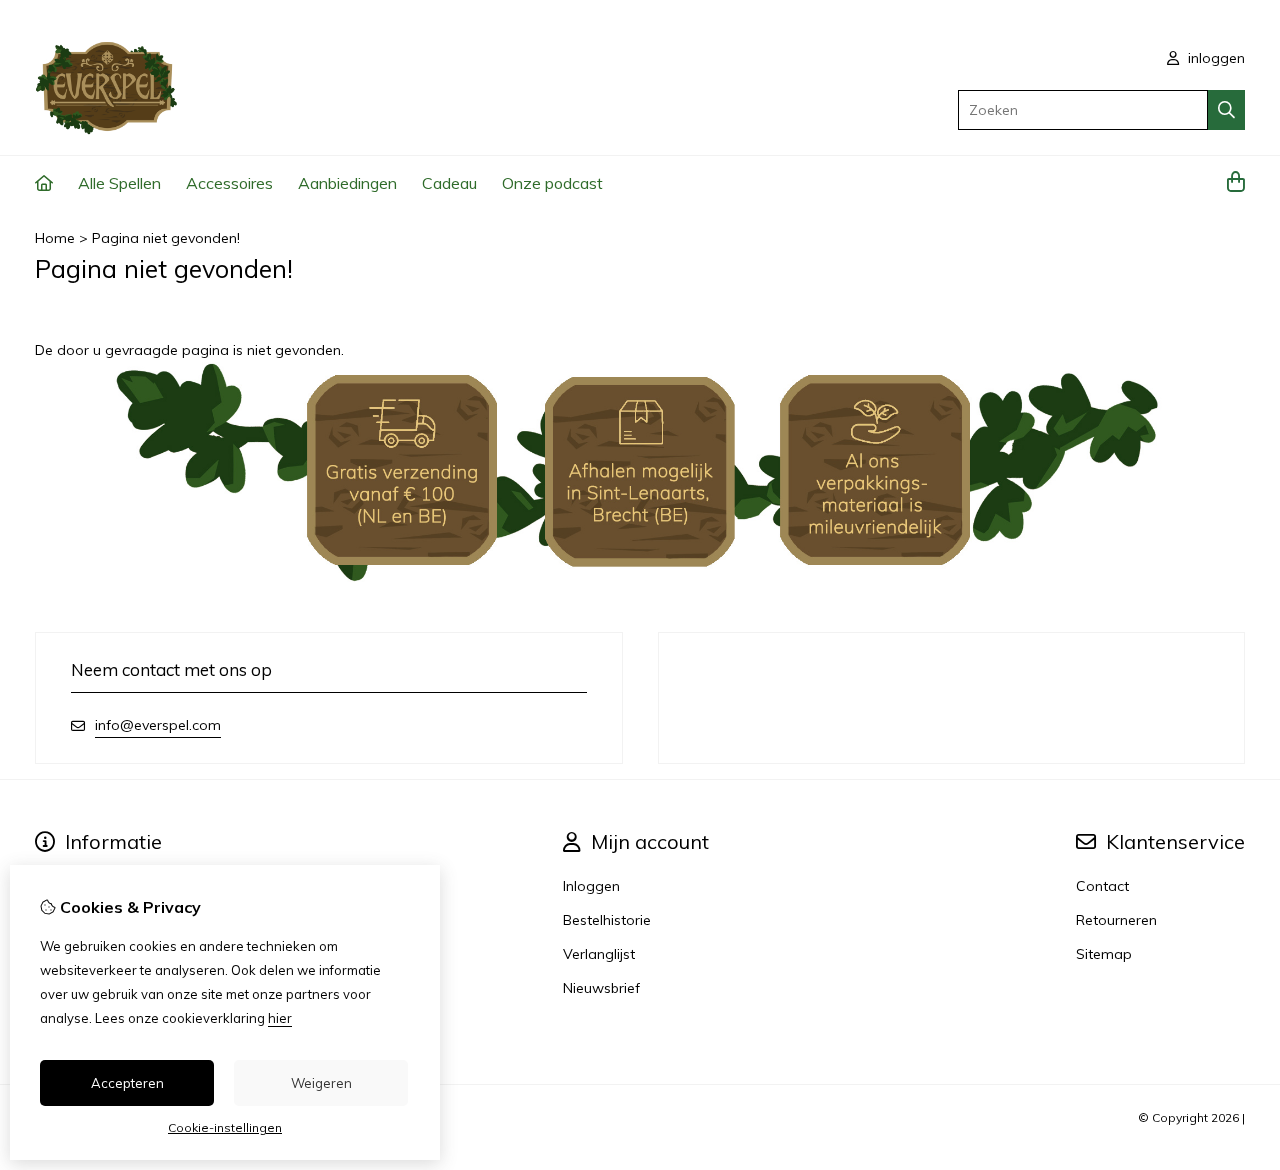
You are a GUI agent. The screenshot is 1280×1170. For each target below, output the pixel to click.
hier (280, 1018)
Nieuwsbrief (601, 988)
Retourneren (1116, 920)
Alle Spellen (119, 183)
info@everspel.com (158, 725)
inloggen (1214, 58)
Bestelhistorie (607, 920)
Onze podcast (552, 183)
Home (55, 238)
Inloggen (591, 886)
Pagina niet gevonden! (166, 238)
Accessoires (229, 183)
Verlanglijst (599, 954)
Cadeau (449, 183)
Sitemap (1104, 954)
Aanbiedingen (347, 183)
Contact (1102, 886)
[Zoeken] (1226, 110)
